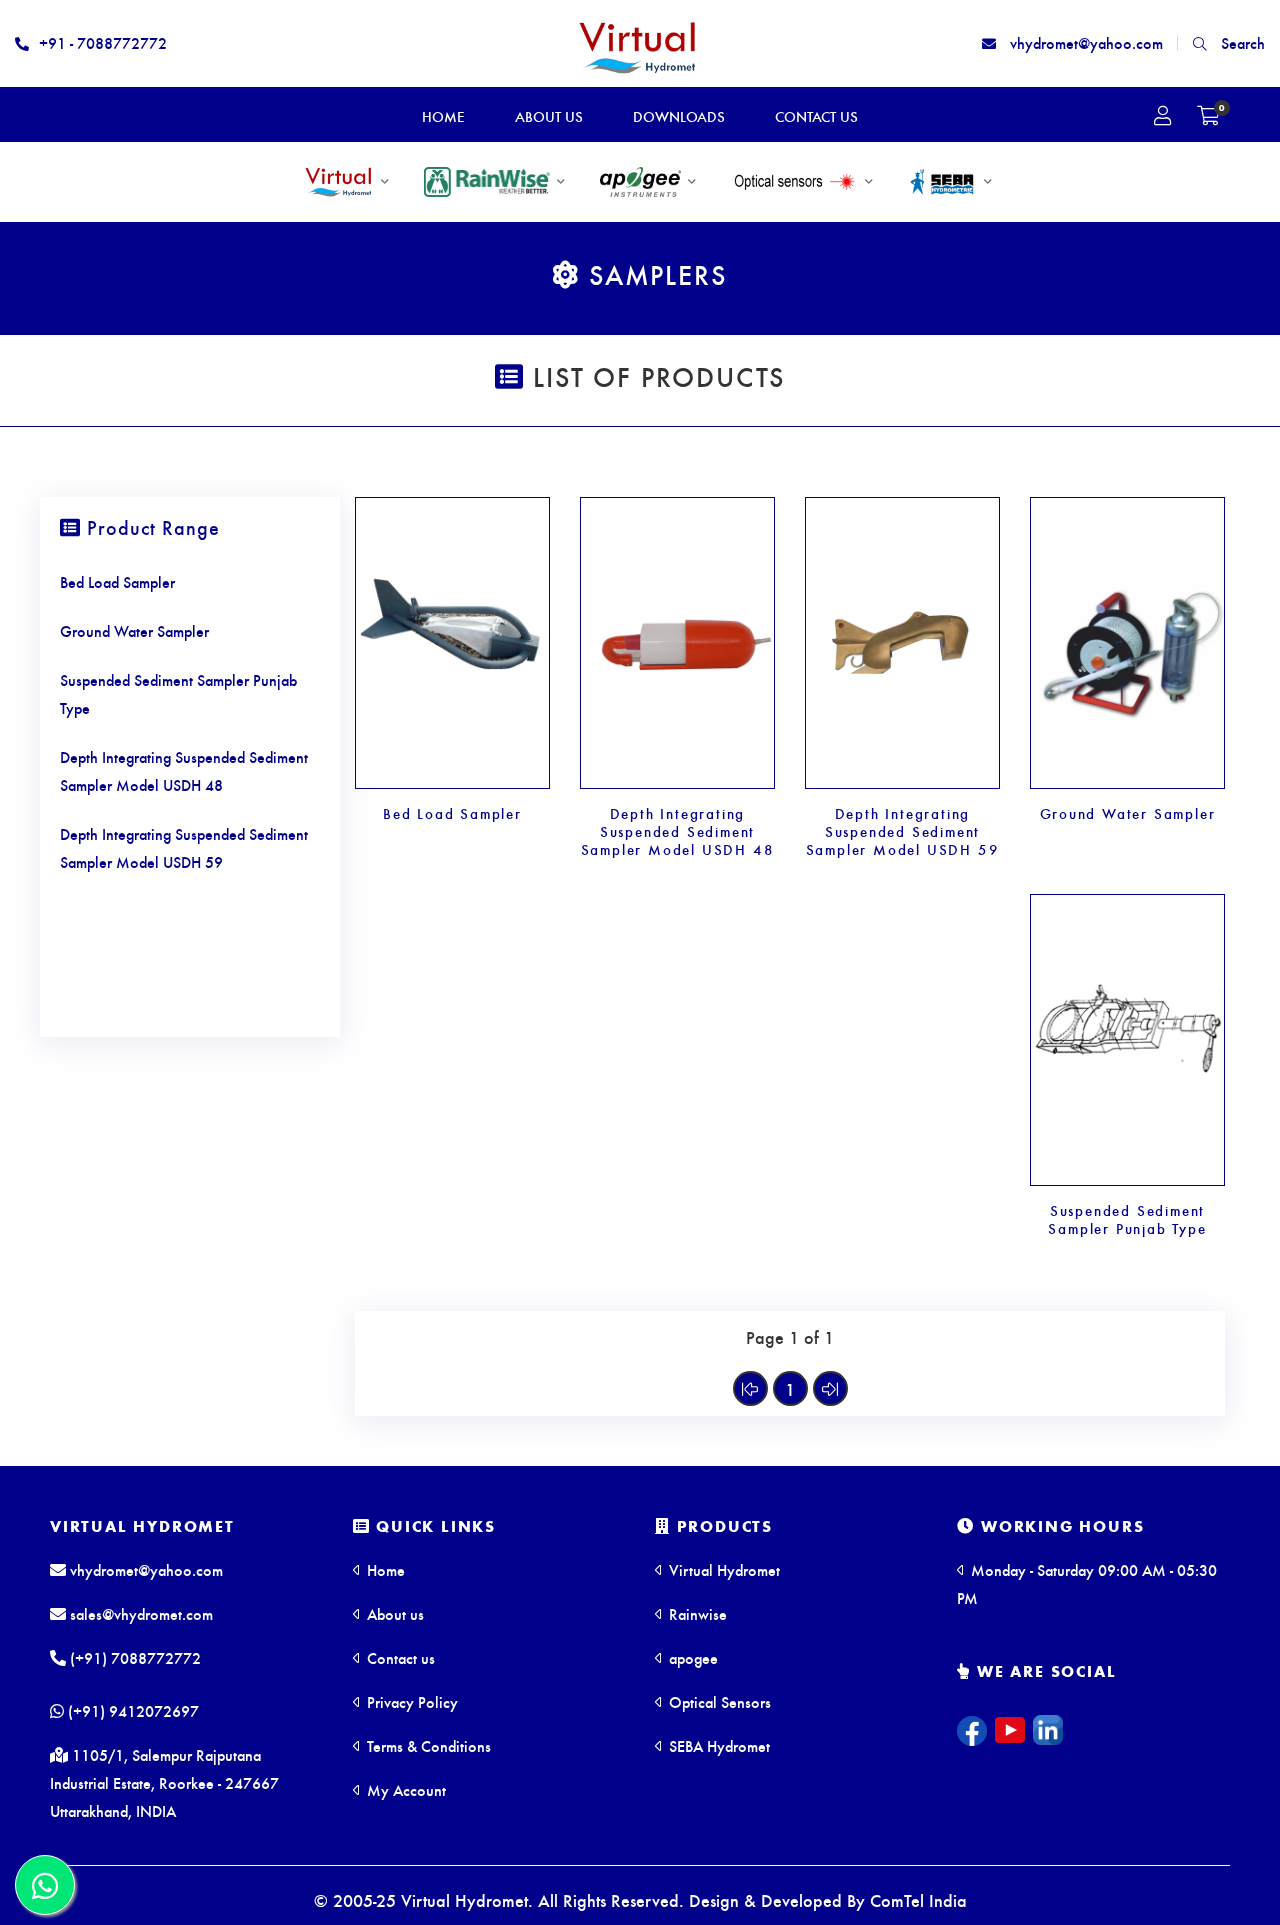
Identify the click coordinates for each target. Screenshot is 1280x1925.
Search (1241, 42)
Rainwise (696, 1613)
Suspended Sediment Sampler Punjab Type (1127, 1219)
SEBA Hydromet (717, 1745)
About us (393, 1613)
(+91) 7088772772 (133, 1657)
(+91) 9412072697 (131, 1710)
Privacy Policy (410, 1701)
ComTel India (918, 1899)
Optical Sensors (718, 1701)
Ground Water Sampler (1128, 813)
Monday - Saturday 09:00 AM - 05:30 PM (1087, 1583)
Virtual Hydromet (142, 1525)
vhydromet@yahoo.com (1084, 42)
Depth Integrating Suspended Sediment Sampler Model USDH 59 (903, 831)
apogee (691, 1657)
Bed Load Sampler (452, 813)
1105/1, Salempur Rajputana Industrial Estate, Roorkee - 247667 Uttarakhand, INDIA (164, 1782)
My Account (404, 1789)
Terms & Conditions (427, 1745)
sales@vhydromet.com (139, 1613)
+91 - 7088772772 (103, 42)
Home (384, 1569)
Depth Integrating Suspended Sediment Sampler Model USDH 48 (678, 831)
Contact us (399, 1657)
